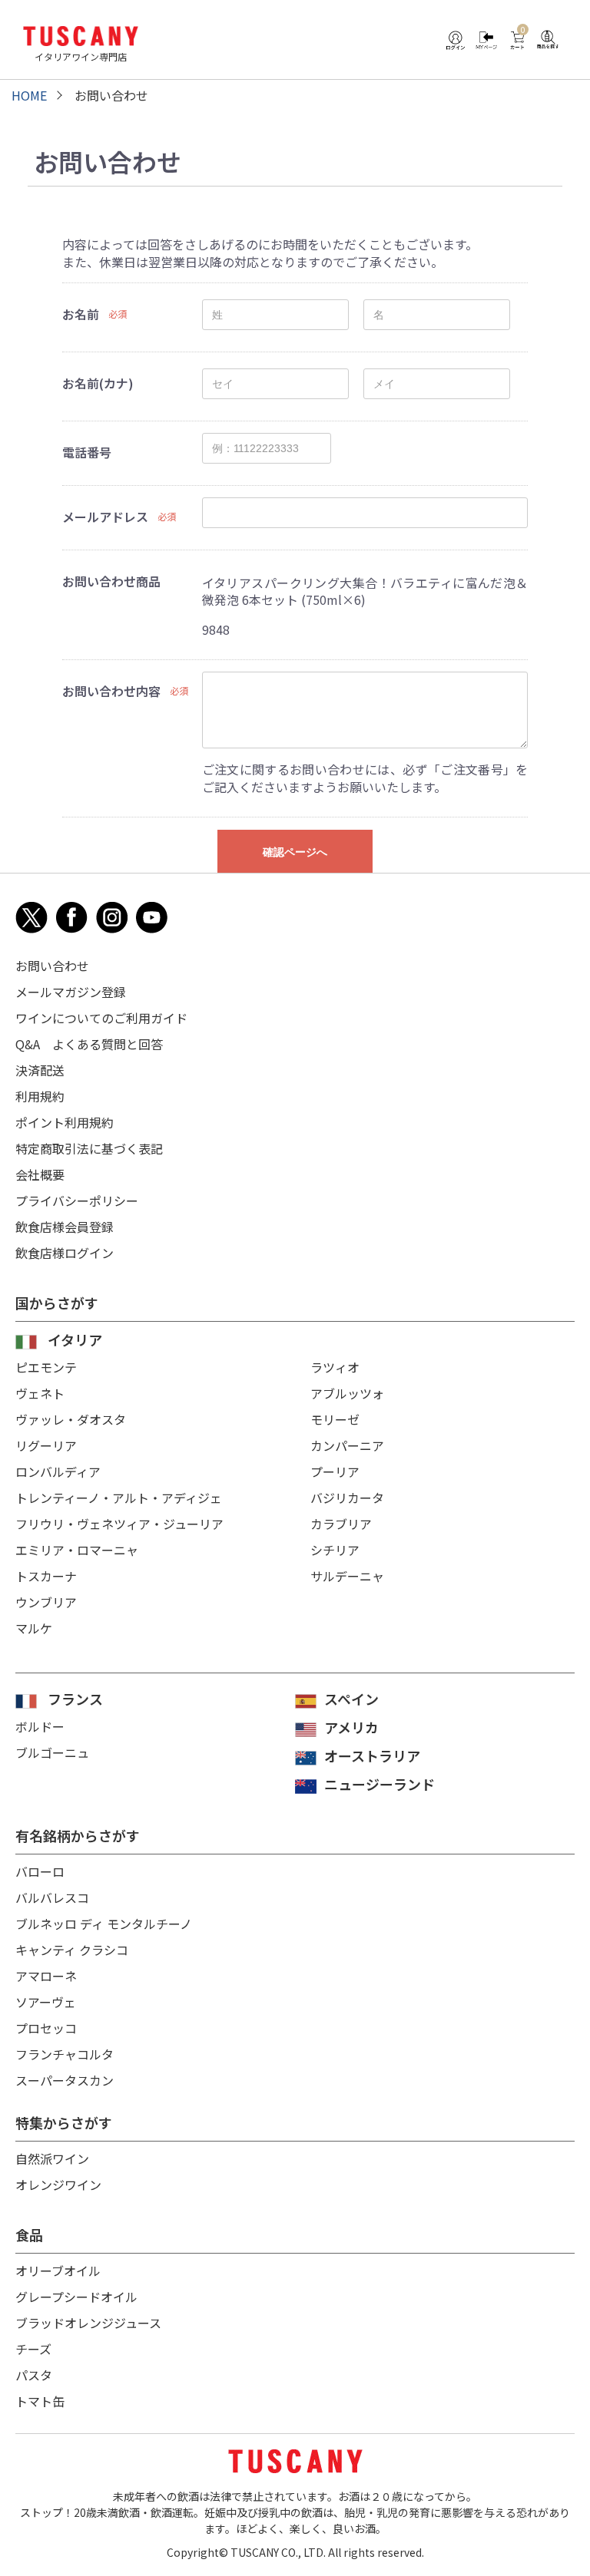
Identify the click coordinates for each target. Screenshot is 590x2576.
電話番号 (87, 452)
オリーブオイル (58, 2271)
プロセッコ (46, 2028)
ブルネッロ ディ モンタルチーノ (104, 1924)
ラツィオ (335, 1367)
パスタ (34, 2375)
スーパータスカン (65, 2080)
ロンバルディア (58, 1471)
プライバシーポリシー (77, 1200)
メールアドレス (105, 517)
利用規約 (40, 1096)
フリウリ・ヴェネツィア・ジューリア (119, 1524)
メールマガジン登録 (71, 992)
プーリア (335, 1471)
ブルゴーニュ (52, 1752)
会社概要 (40, 1174)
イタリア (75, 1339)
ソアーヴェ (46, 2002)
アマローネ (46, 1976)
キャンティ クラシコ (72, 1950)
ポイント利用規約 (65, 1122)
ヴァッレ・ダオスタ (71, 1419)
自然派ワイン (52, 2158)
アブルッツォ (347, 1393)
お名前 (81, 314)
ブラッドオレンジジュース (88, 2323)
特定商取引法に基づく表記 (89, 1148)
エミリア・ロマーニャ (77, 1550)
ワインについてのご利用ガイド (101, 1018)
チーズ (33, 2349)
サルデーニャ (347, 1576)
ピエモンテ (46, 1367)
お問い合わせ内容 (111, 691)
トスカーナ (46, 1576)
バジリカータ (347, 1498)
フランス (75, 1699)
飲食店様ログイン (65, 1253)
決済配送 (40, 1070)
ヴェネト (40, 1393)
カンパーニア (347, 1445)
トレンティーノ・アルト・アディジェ (119, 1498)
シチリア (335, 1550)
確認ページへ (295, 852)
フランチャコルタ (65, 2054)
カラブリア (341, 1524)
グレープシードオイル (76, 2297)
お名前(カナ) (98, 383)
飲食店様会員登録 (65, 1227)
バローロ (40, 1871)
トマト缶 (40, 2401)
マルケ (34, 1628)
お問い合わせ (52, 966)
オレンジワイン (58, 2185)
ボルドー (40, 1726)
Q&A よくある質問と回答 (89, 1044)
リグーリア (46, 1445)
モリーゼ (335, 1419)
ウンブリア (46, 1602)
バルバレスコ (52, 1897)
